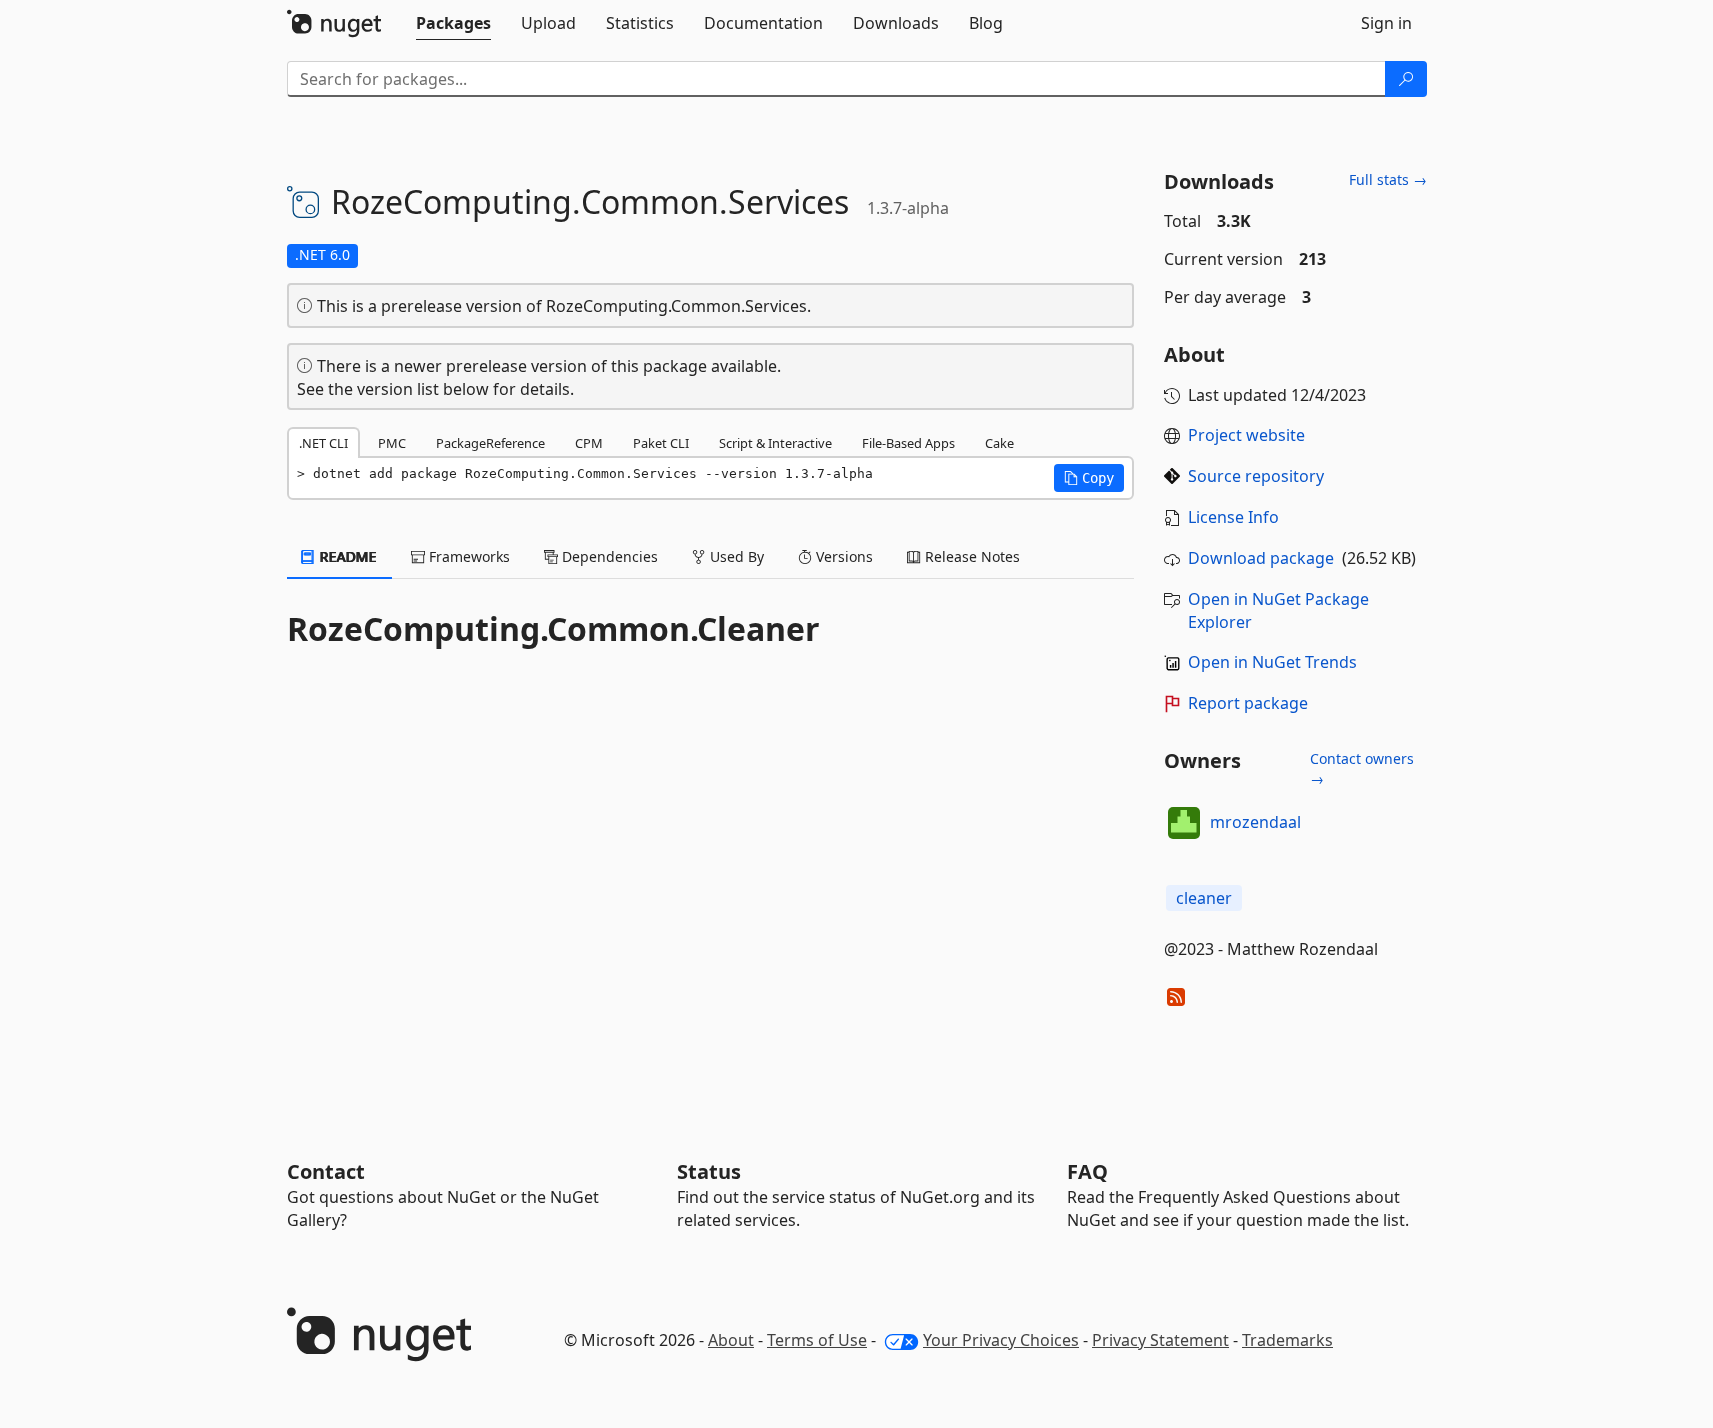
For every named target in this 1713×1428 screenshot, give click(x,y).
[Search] (1406, 79)
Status (709, 1171)
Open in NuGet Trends (1272, 662)
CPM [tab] (589, 443)
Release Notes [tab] (970, 556)
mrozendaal (1255, 822)
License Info (1233, 517)
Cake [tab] (999, 443)
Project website (1246, 435)
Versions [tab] (842, 556)
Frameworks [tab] (467, 556)
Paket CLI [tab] (661, 443)
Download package (1261, 558)
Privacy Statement (1160, 1340)
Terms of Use (817, 1340)
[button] (1089, 478)
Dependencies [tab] (608, 556)
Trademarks (1287, 1340)
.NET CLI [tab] (323, 443)
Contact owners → (1362, 768)
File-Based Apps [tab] (908, 443)
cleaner (1204, 898)
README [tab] (346, 556)
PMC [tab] (392, 443)
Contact (326, 1171)
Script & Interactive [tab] (775, 443)
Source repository (1256, 476)
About (731, 1340)
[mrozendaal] (1184, 823)
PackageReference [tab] (490, 443)
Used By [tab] (735, 556)
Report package (1248, 703)
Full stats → (1388, 179)
